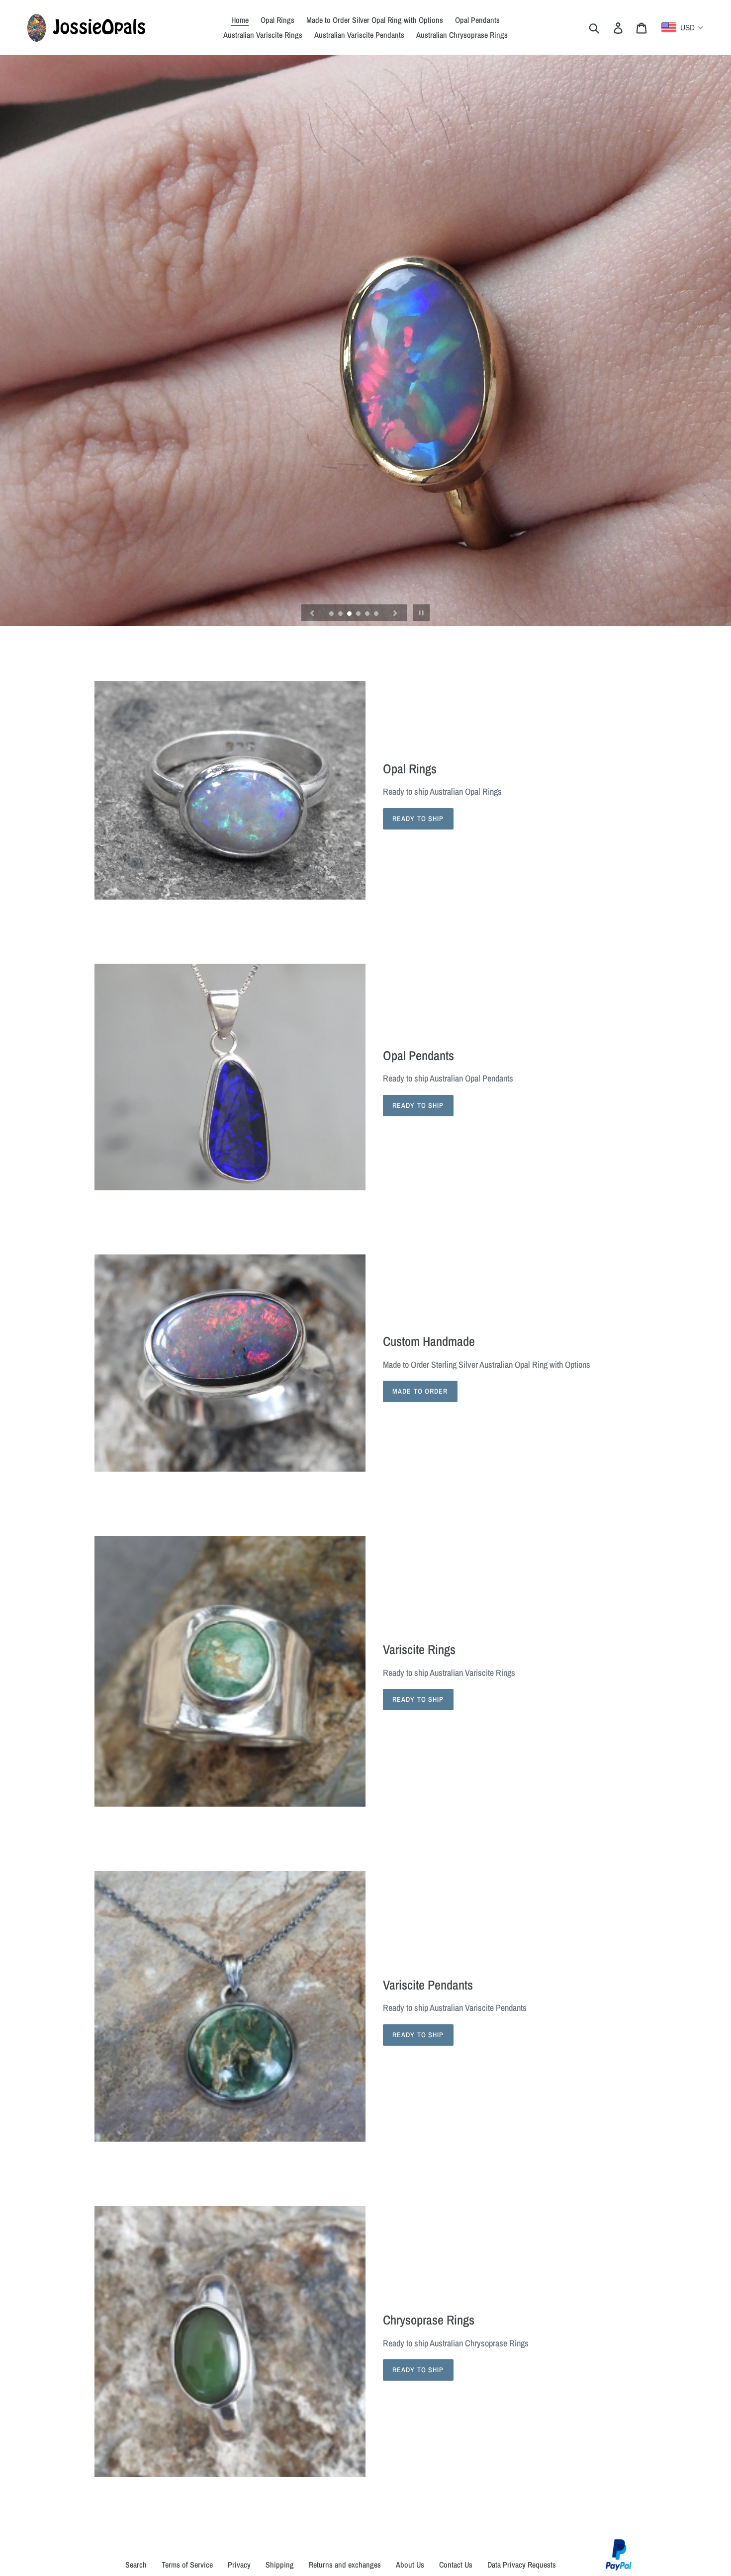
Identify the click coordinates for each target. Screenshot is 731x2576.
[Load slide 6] (377, 614)
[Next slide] (395, 613)
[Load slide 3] (350, 614)
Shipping (280, 2565)
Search (136, 2565)
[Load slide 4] (359, 614)
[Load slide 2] (341, 614)
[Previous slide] (312, 613)
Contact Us (456, 2565)
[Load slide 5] (368, 614)
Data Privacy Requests (522, 2565)
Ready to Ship (418, 819)
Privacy (239, 2565)
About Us (410, 2565)
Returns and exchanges (345, 2565)
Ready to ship (418, 1699)
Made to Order (420, 1391)
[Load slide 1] (332, 614)
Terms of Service (187, 2565)
